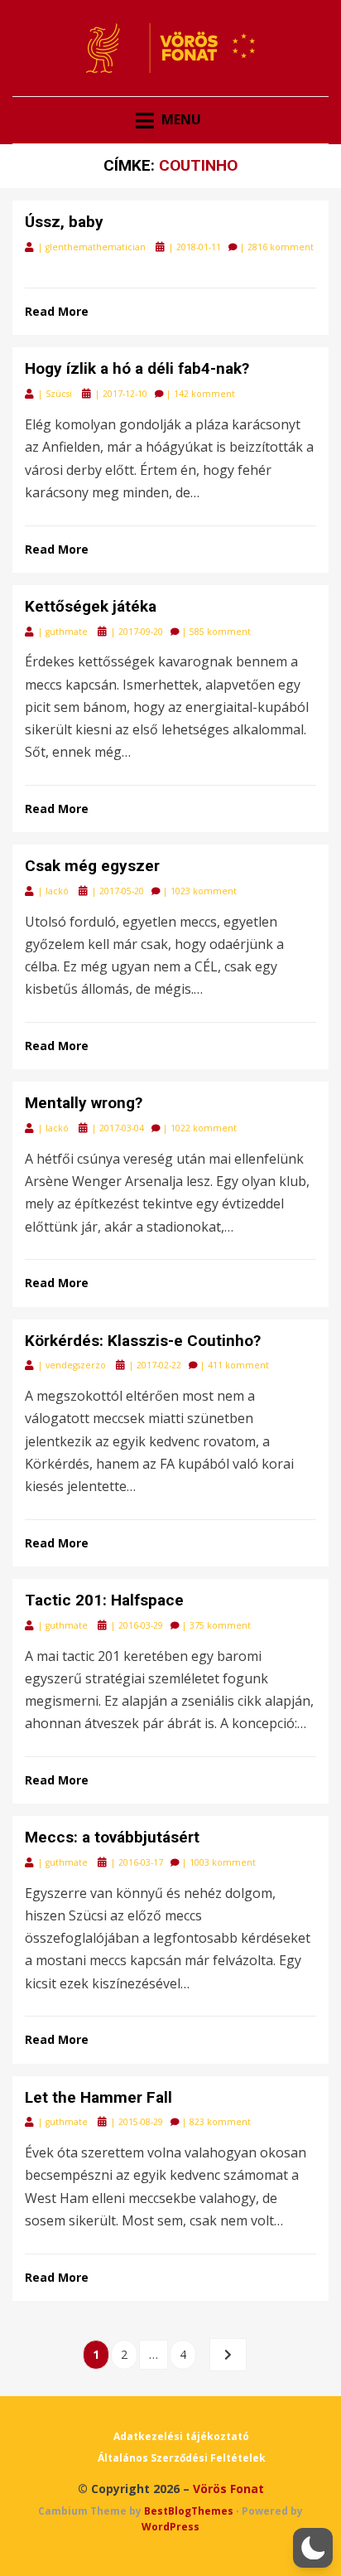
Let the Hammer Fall (98, 2097)
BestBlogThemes (189, 2511)
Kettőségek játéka (91, 606)
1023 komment (204, 891)
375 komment (220, 1625)
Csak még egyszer (92, 866)
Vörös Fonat (228, 2489)
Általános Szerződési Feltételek (182, 2458)
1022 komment (204, 1128)
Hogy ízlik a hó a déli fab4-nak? (137, 368)
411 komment (238, 1365)
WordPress (170, 2527)
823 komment (220, 2122)
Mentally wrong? (84, 1103)
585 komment (220, 632)
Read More (57, 311)
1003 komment (223, 1862)
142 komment (204, 394)
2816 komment (281, 247)
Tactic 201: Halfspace (104, 1600)
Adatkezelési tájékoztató (181, 2436)
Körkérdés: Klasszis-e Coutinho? (143, 1341)
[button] (313, 2548)
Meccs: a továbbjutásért (112, 1837)
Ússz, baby (64, 222)
